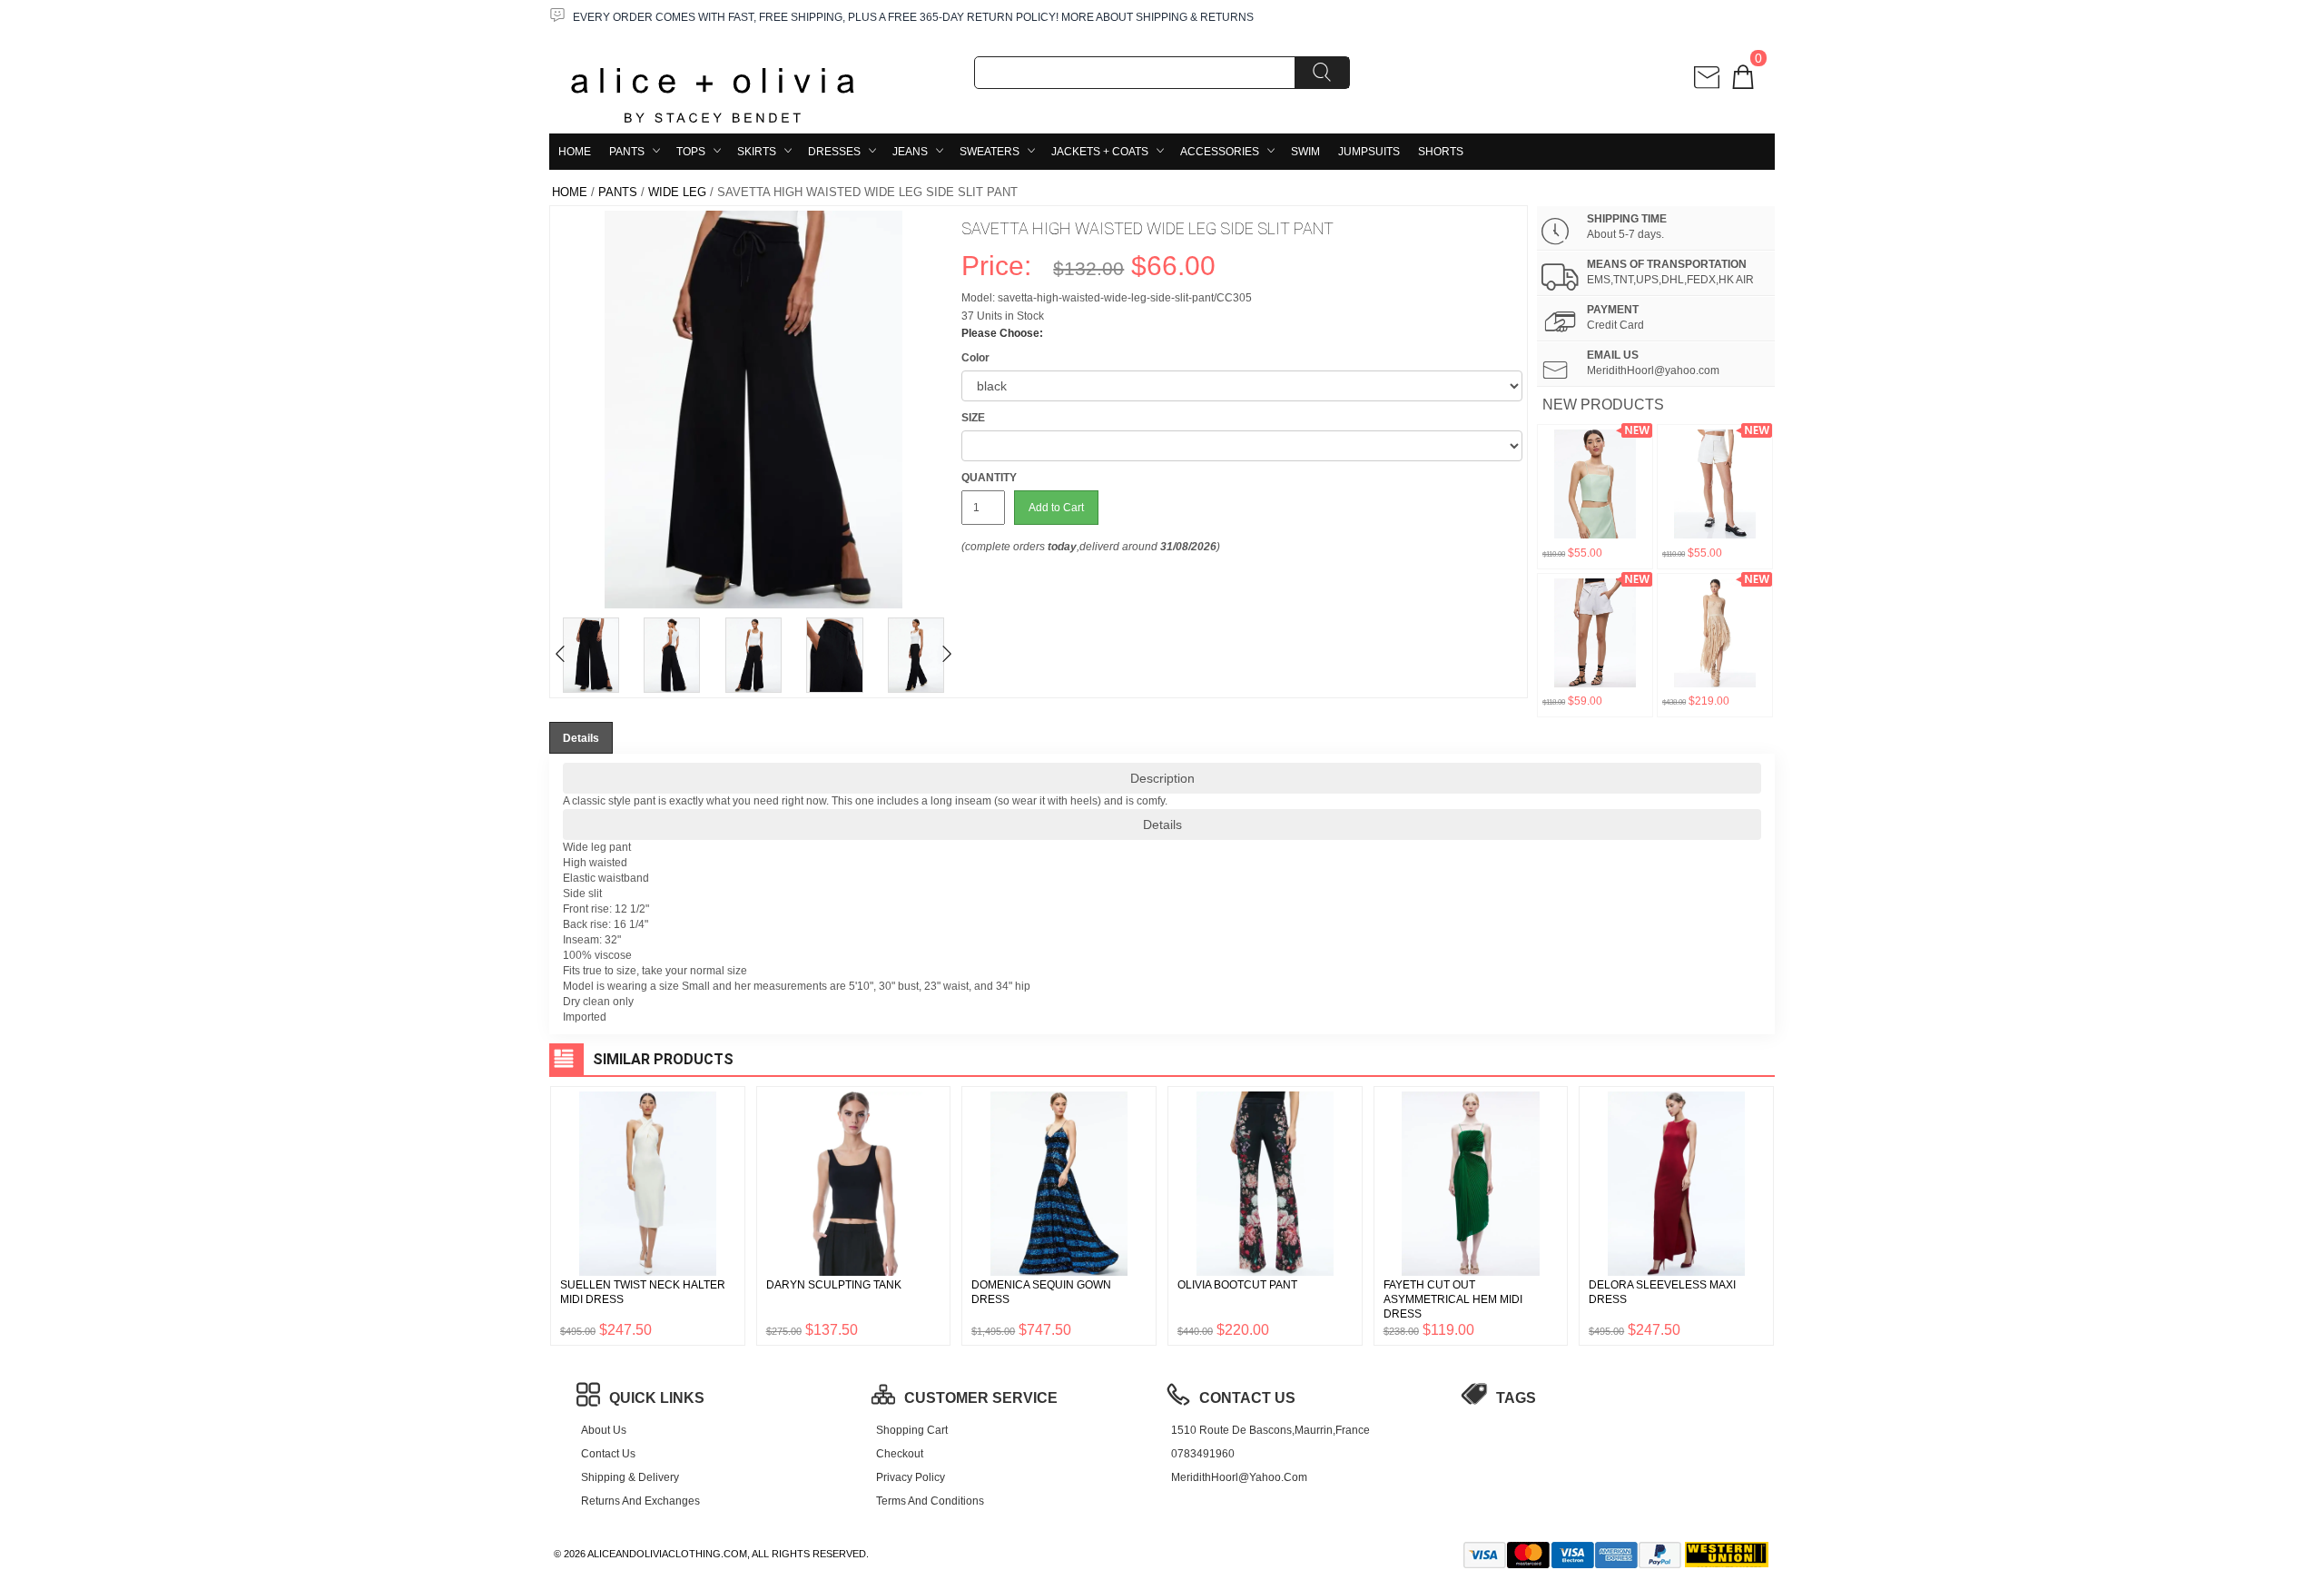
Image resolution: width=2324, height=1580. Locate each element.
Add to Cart (1056, 508)
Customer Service (981, 1398)
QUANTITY (989, 478)
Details (1162, 825)
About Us (604, 1430)
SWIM (1305, 152)
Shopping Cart (912, 1430)
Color (975, 358)
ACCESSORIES (1220, 152)
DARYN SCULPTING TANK (834, 1285)
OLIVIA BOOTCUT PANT (1237, 1285)
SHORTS (1441, 152)
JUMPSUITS (1369, 152)
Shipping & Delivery (630, 1477)
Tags (1516, 1398)
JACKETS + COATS (1100, 152)
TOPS (691, 152)
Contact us (608, 1454)
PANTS (627, 152)
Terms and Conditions (930, 1501)
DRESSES (834, 152)
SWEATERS (990, 152)
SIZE (973, 418)
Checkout (900, 1454)
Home (575, 152)
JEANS (910, 152)
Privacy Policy (911, 1477)
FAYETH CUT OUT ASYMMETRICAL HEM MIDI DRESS (1453, 1299)
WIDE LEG (677, 192)
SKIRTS (757, 152)
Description (1162, 778)
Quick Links (657, 1398)
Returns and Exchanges (640, 1501)
